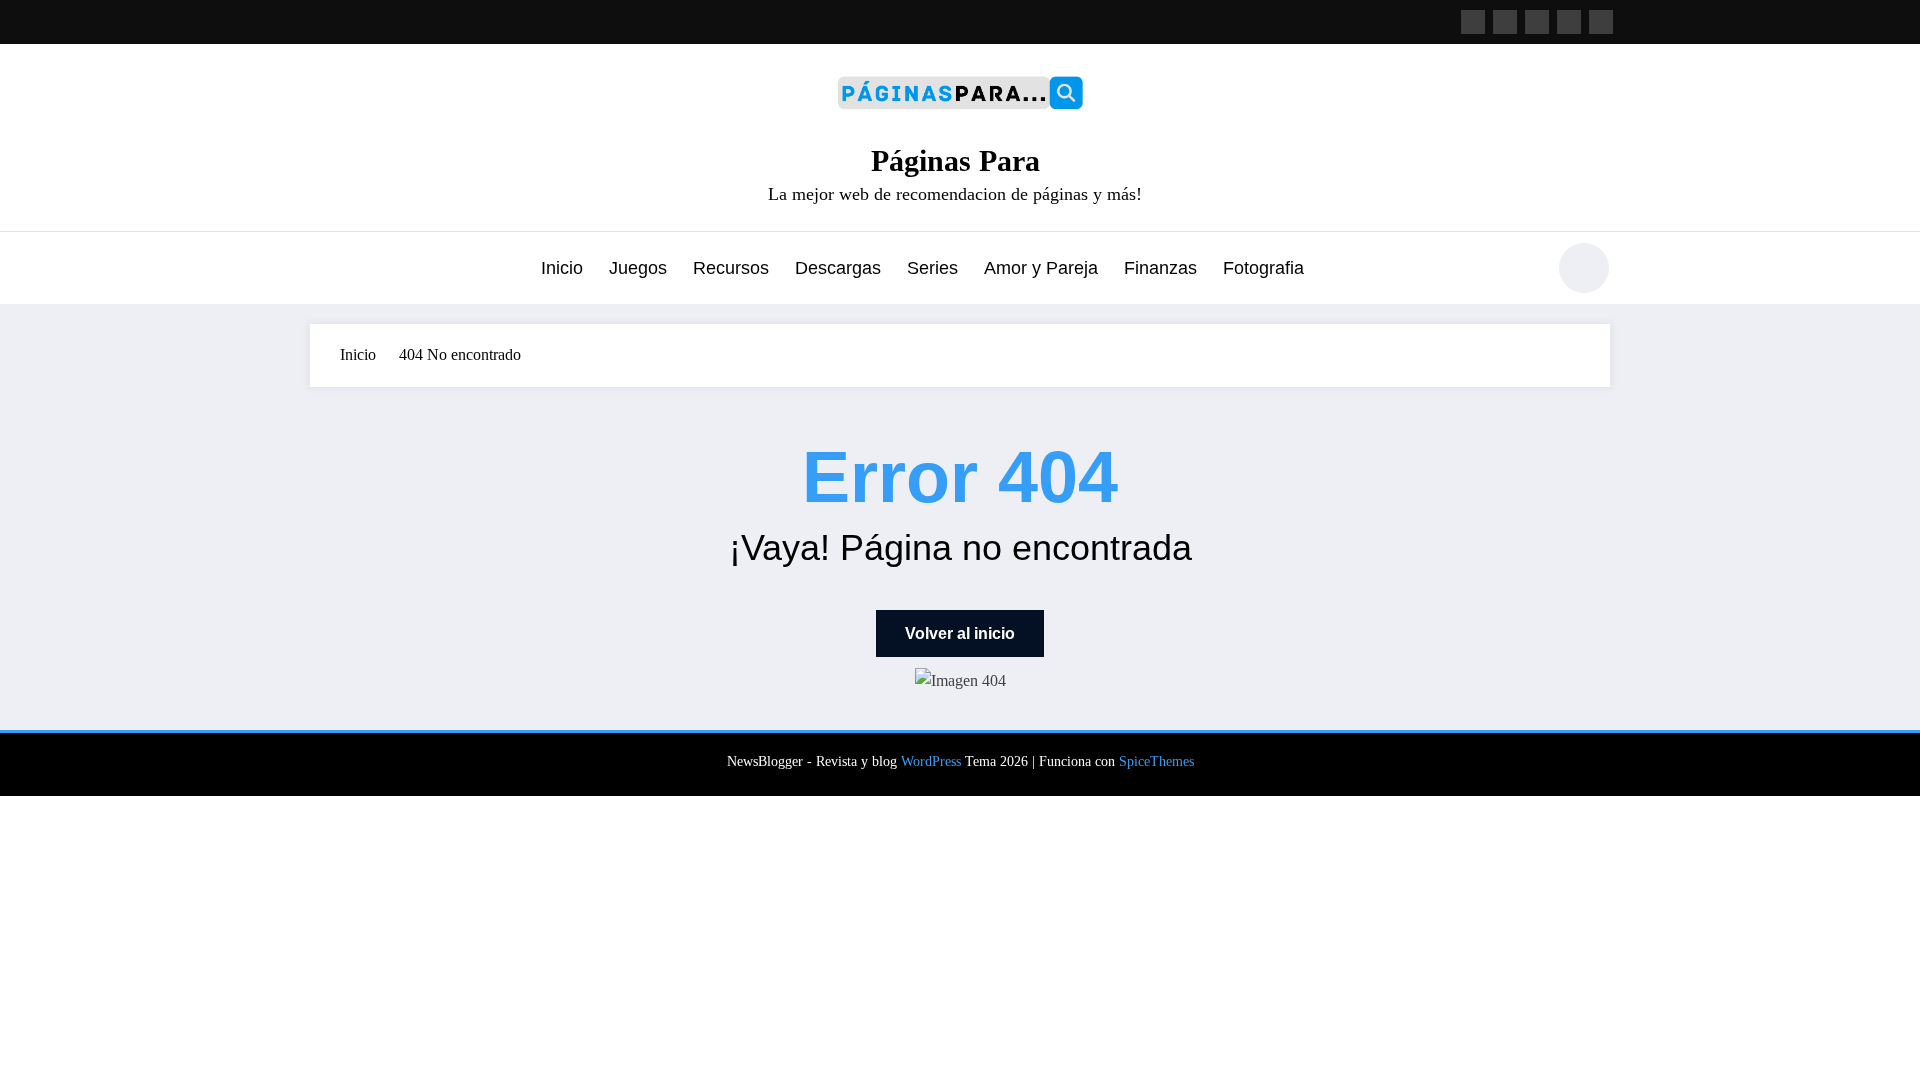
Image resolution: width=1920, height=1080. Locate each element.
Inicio (562, 268)
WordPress (931, 761)
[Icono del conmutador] (325, 270)
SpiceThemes (1156, 761)
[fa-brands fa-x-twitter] (1505, 22)
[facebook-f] (1473, 22)
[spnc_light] (1584, 268)
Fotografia (1263, 268)
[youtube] (1601, 22)
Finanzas (1160, 268)
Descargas (838, 268)
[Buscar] (1519, 271)
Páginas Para (955, 160)
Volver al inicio (960, 633)
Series (932, 268)
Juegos (638, 268)
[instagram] (1569, 22)
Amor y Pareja (1041, 268)
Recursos (731, 268)
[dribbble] (1537, 22)
